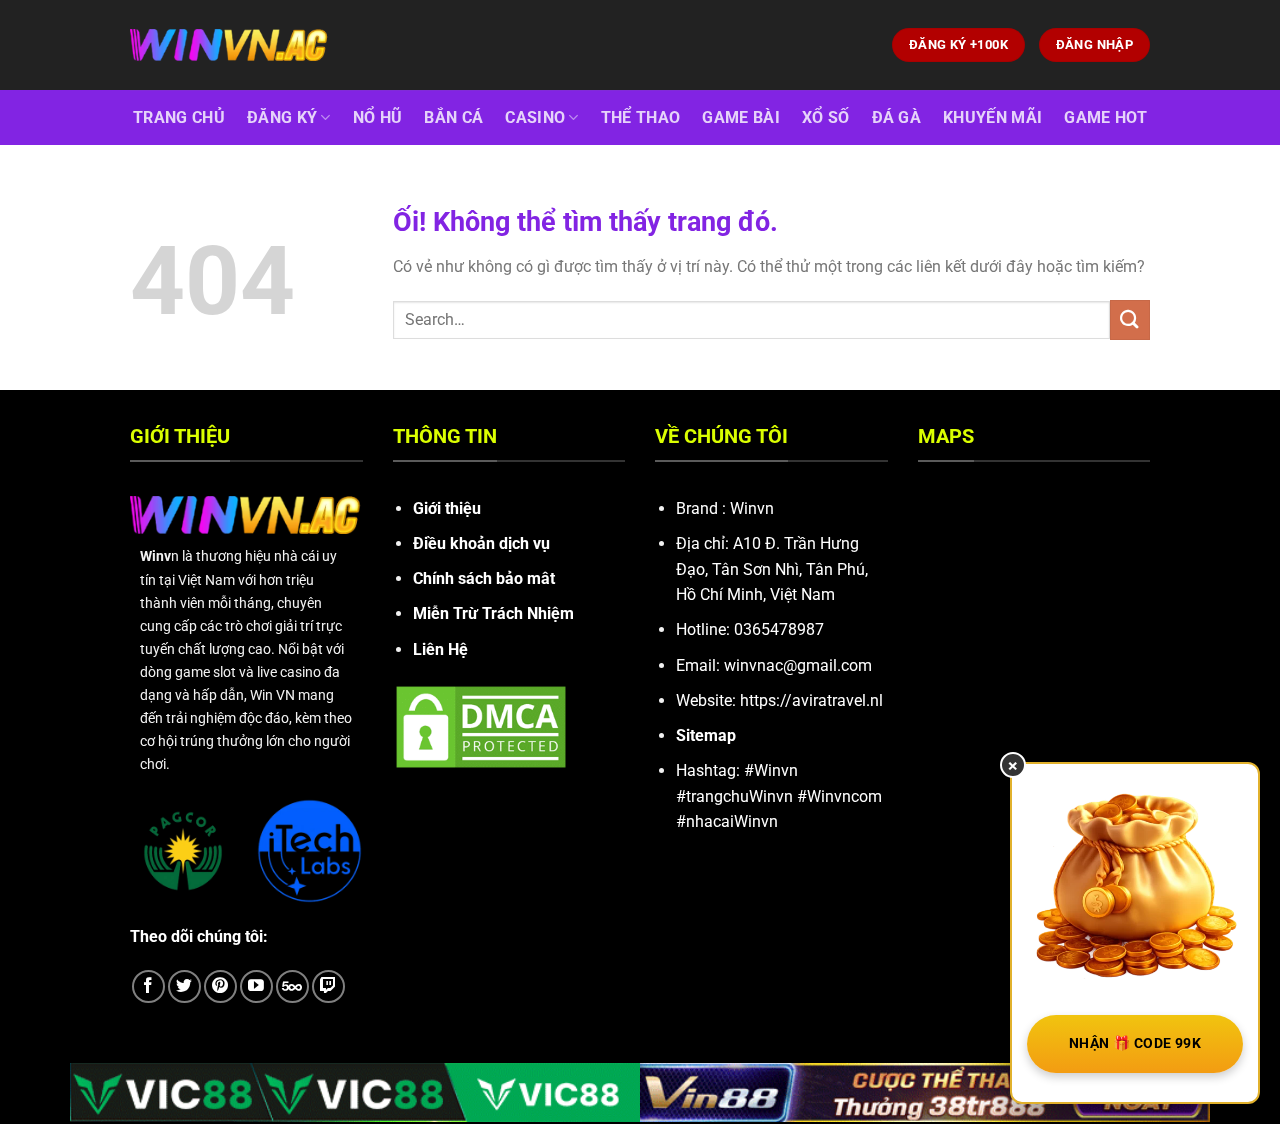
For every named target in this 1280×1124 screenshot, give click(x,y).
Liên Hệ (440, 649)
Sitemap (706, 735)
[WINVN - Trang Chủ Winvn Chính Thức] (230, 45)
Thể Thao (641, 117)
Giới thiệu (447, 508)
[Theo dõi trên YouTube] (256, 986)
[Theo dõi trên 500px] (292, 986)
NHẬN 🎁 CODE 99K (1135, 1043)
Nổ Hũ (378, 117)
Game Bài (741, 117)
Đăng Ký (282, 117)
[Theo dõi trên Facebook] (148, 986)
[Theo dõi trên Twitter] (184, 986)
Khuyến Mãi (992, 117)
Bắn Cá (453, 117)
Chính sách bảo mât (484, 578)
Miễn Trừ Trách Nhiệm (493, 613)
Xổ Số (826, 117)
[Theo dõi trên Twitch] (328, 986)
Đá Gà (897, 117)
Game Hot (1105, 117)
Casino (535, 117)
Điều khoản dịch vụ (481, 543)
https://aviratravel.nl (811, 700)
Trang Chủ (179, 117)
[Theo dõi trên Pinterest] (220, 986)
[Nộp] (1130, 319)
